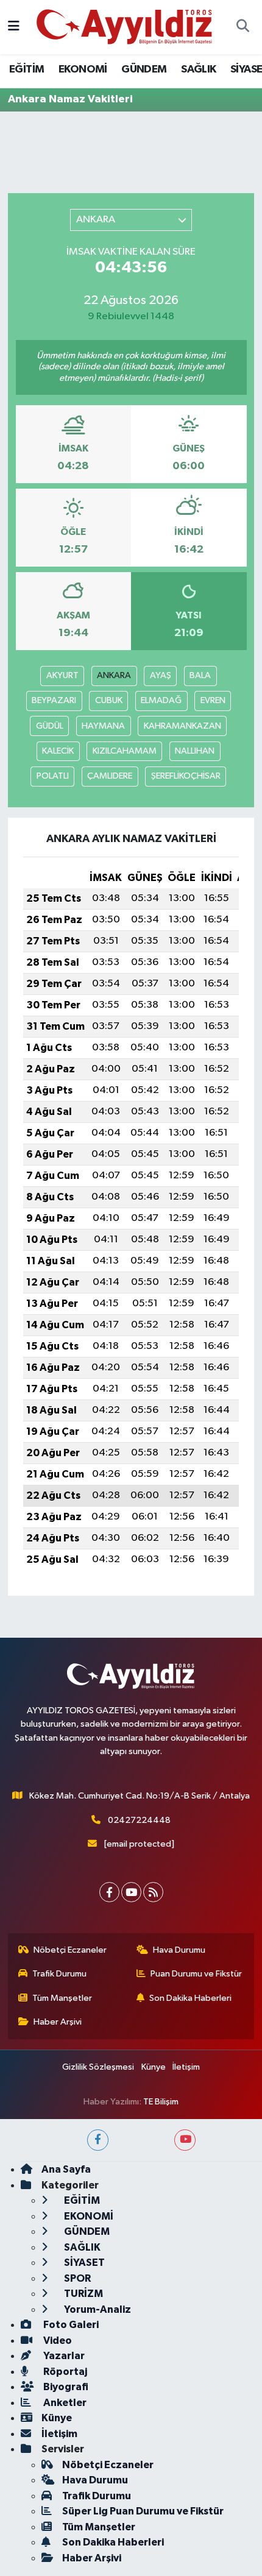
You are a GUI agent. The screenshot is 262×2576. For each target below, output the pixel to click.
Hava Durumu (179, 1950)
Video (57, 2341)
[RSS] (153, 1892)
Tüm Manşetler (62, 1998)
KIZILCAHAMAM (125, 751)
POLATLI (53, 776)
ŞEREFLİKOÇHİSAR (186, 776)
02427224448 (139, 1820)
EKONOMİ (83, 69)
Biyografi (65, 2387)
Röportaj (64, 2372)
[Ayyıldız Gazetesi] (125, 27)
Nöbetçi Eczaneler (70, 1950)
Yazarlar (63, 2356)
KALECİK (58, 751)
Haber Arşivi (58, 2022)
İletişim (186, 2067)
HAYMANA (103, 726)
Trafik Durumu (59, 1974)
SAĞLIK (198, 69)
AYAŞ (161, 675)
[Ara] (243, 27)
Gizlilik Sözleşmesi (98, 2067)
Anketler (64, 2403)
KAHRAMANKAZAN (182, 726)
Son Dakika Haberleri (190, 1998)
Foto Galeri (70, 2325)
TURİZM (83, 2294)
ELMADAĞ (161, 700)
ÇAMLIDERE (110, 776)
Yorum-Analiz (97, 2309)
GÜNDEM (144, 69)
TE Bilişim (161, 2102)
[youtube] (185, 2140)
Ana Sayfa (66, 2169)
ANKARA (114, 675)
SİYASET (83, 2263)
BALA (200, 675)
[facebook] (98, 2140)
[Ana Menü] (14, 27)
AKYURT (62, 675)
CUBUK (109, 700)
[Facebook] (109, 1892)
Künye (154, 2067)
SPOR (76, 2278)
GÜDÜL (50, 726)
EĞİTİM (27, 69)
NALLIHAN (195, 751)
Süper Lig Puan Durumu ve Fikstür (143, 2511)
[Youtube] (131, 1892)
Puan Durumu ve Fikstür (196, 1974)
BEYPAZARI (54, 700)
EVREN (213, 700)
